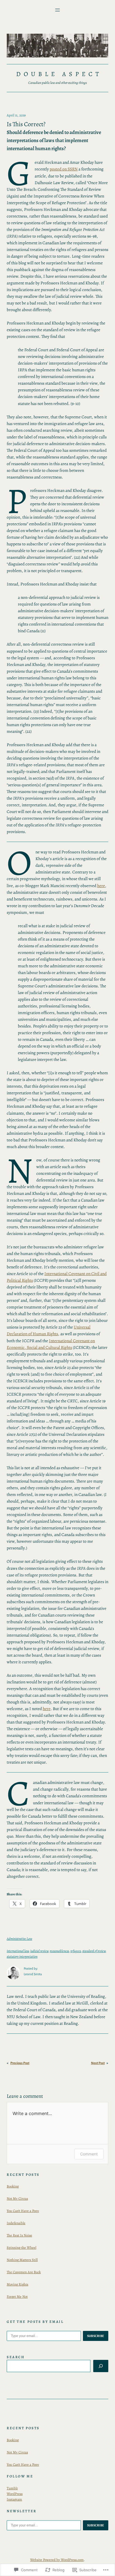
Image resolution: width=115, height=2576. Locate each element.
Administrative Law (19, 1939)
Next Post (98, 2063)
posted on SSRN (64, 169)
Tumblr (12, 2488)
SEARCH (16, 2357)
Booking (13, 2186)
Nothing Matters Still (22, 2260)
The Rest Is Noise (19, 2235)
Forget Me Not (17, 2297)
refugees (76, 1951)
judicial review (39, 1951)
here (101, 886)
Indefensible (16, 2223)
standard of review (94, 1951)
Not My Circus (17, 2198)
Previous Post (20, 2063)
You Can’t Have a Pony (23, 2211)
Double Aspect (59, 74)
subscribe (96, 2336)
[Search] (101, 2366)
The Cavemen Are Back (24, 2272)
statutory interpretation (22, 1956)
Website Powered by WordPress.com (57, 2560)
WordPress (15, 2494)
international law (18, 1951)
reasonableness (59, 1951)
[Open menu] (57, 10)
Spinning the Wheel (21, 2247)
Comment (89, 2154)
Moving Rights (17, 2284)
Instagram (14, 2499)
